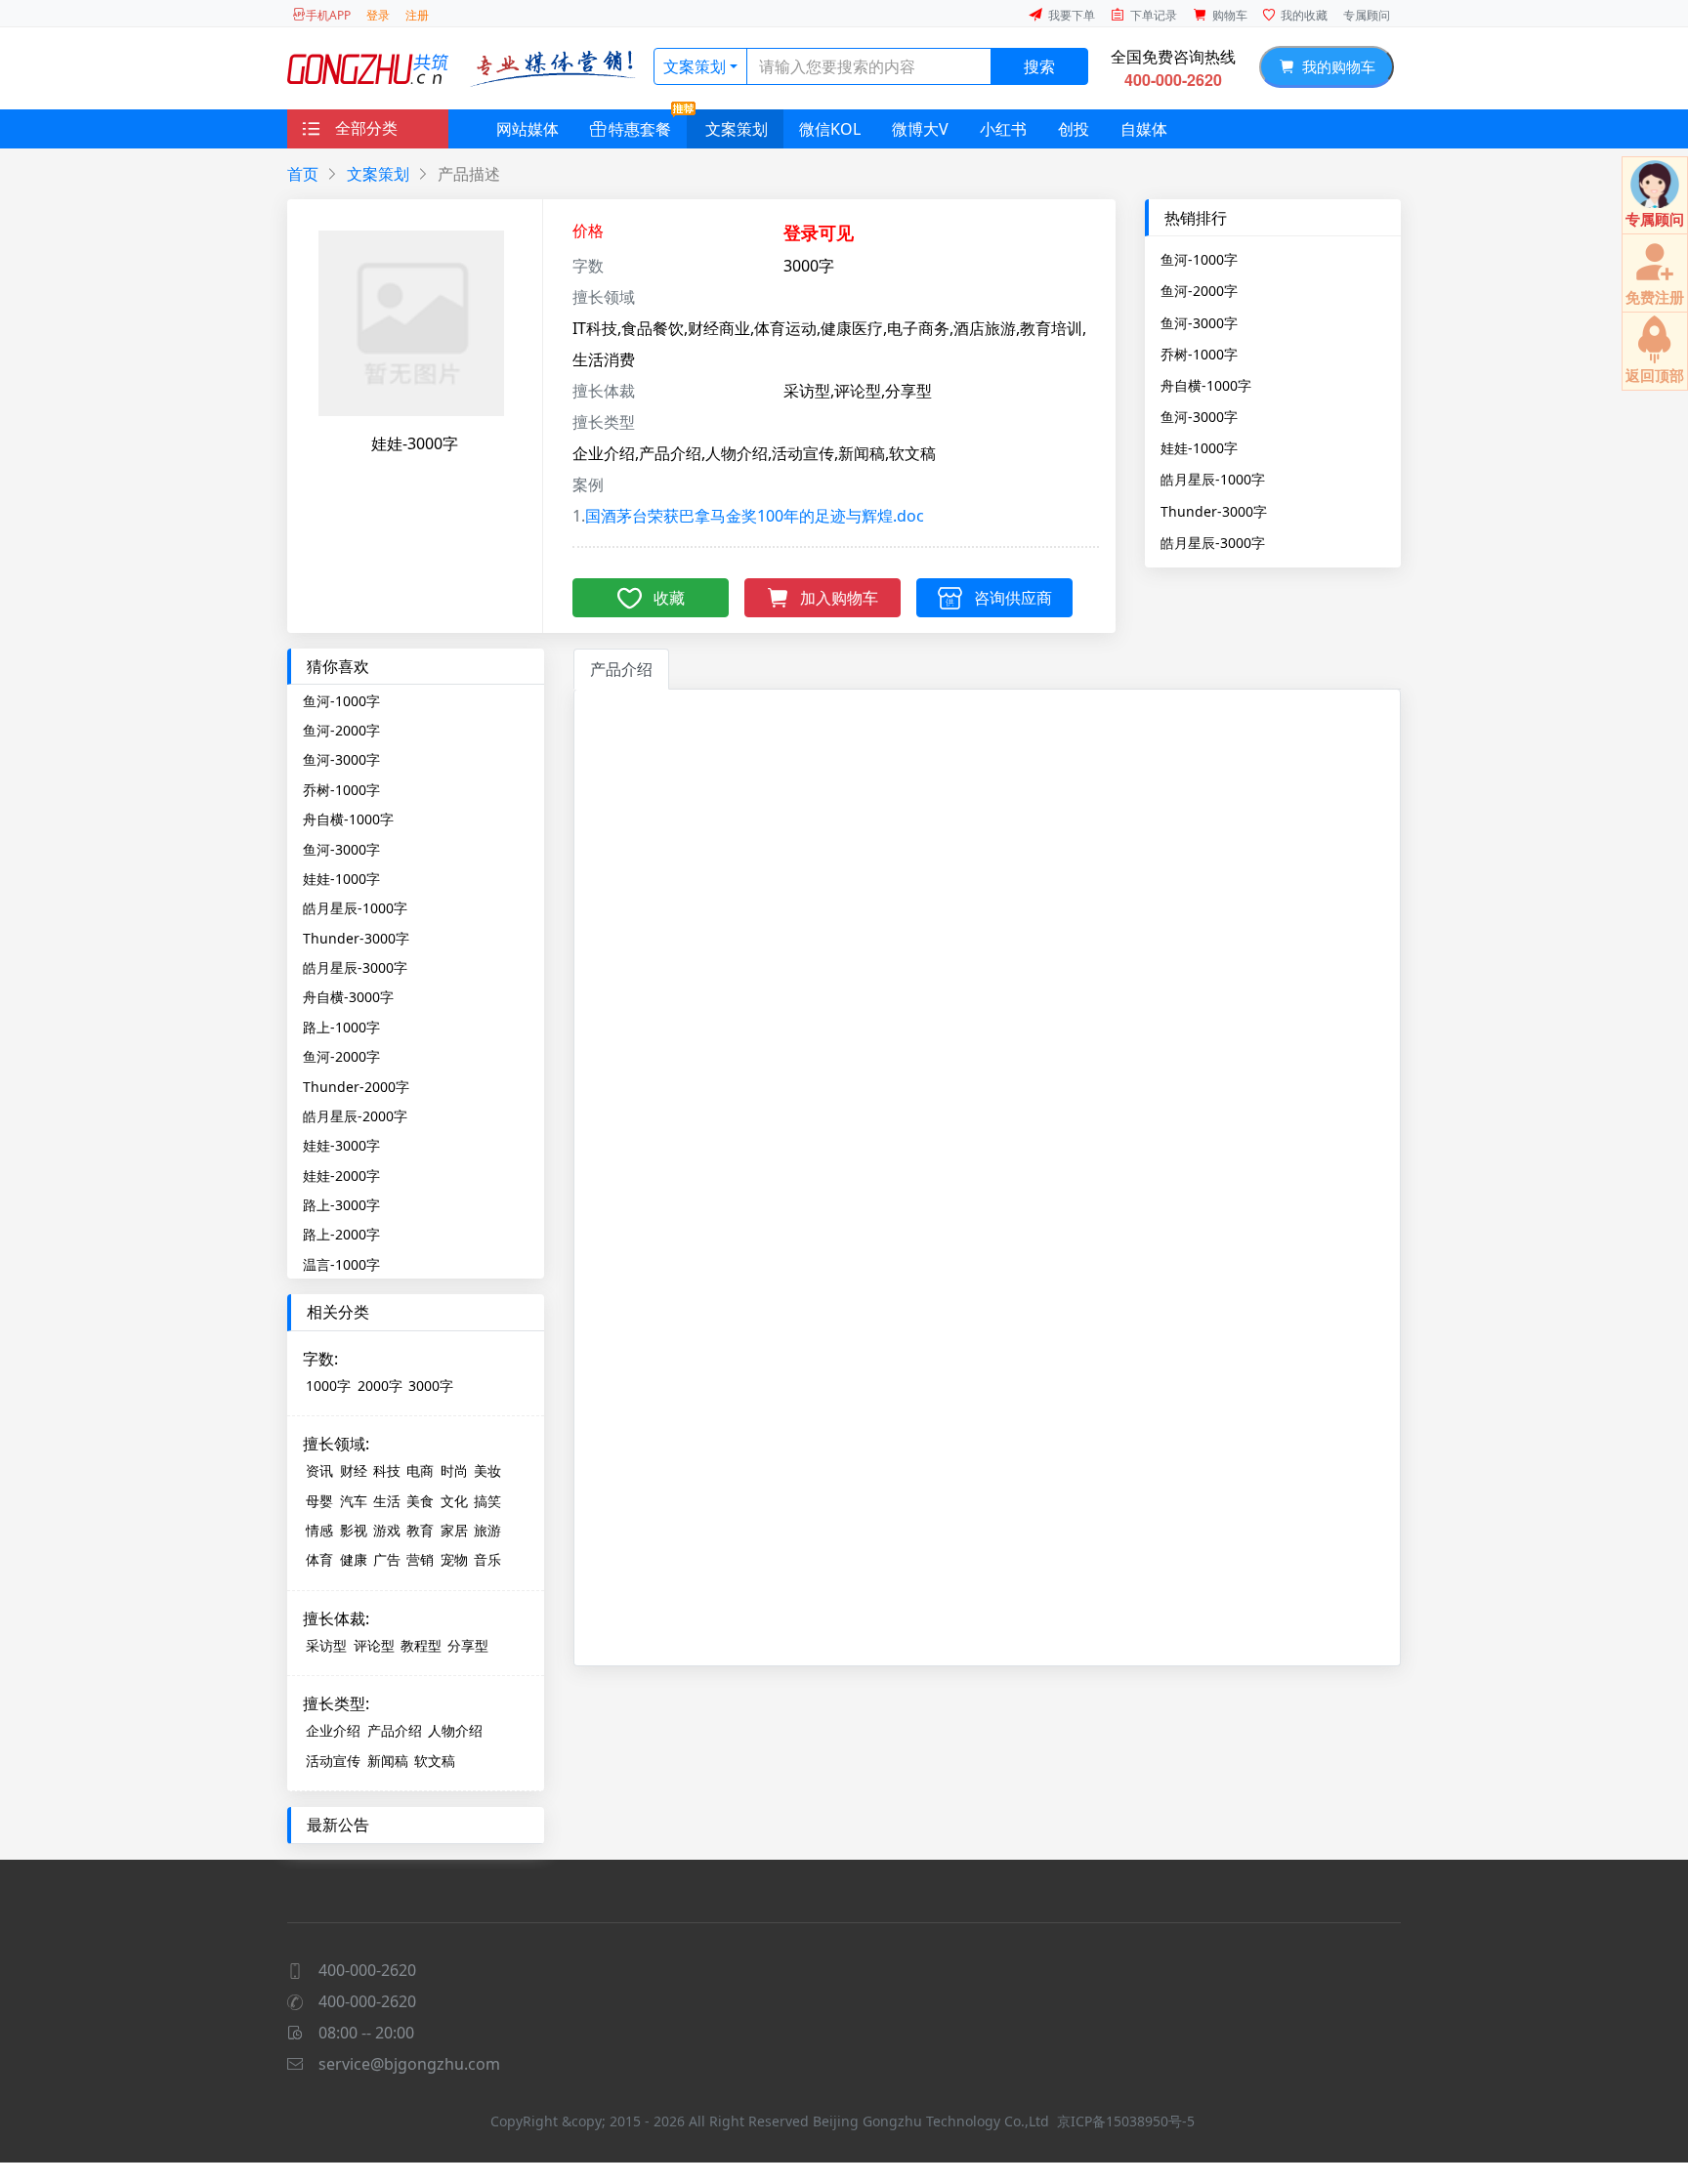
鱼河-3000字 (1199, 322)
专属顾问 (1367, 15)
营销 (420, 1559)
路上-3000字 (341, 1205)
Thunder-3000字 (1214, 511)
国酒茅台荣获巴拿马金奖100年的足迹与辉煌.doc (755, 516)
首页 (303, 174)
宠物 (454, 1559)
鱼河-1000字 (1199, 259)
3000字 (431, 1386)
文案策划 (695, 66)
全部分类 (366, 128)
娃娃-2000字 (341, 1176)
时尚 (454, 1470)
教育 (420, 1530)
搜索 (1039, 66)
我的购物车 (1335, 66)
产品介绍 (395, 1730)
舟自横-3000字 (348, 997)
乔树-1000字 (1199, 354)
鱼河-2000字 (1199, 290)
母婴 (319, 1501)
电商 (420, 1470)
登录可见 (819, 232)
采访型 (326, 1645)
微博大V (920, 129)
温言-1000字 (341, 1264)
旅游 (487, 1530)
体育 (319, 1559)
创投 (1074, 129)
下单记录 (1154, 15)
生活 (387, 1501)
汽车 (354, 1501)
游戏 (387, 1530)
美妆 (487, 1470)
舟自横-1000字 (1206, 385)
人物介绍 (455, 1730)
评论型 (374, 1645)
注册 (417, 15)
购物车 (1230, 15)
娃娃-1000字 (1199, 447)
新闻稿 (388, 1761)
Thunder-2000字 (356, 1087)
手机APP (328, 15)
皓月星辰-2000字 (355, 1116)
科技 (387, 1470)
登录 (378, 15)
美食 (420, 1501)
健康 (354, 1559)
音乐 (487, 1559)
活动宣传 (333, 1761)
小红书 (1003, 129)
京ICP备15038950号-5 (1126, 2121)
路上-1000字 (341, 1027)
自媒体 (1144, 129)
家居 (454, 1530)
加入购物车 (839, 598)
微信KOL (830, 129)
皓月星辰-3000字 (1213, 542)
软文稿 (435, 1761)
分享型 (468, 1645)
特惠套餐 (640, 129)
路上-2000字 (341, 1234)
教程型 (421, 1645)
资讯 (319, 1470)
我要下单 (1072, 15)
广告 (387, 1559)
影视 (354, 1530)
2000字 (380, 1386)
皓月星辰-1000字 (1213, 479)
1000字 (328, 1386)
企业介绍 (333, 1730)
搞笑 (487, 1501)
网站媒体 (527, 129)
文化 (454, 1501)
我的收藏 (1304, 15)
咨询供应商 (1013, 598)
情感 (319, 1530)
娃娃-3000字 (341, 1145)
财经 (354, 1470)
